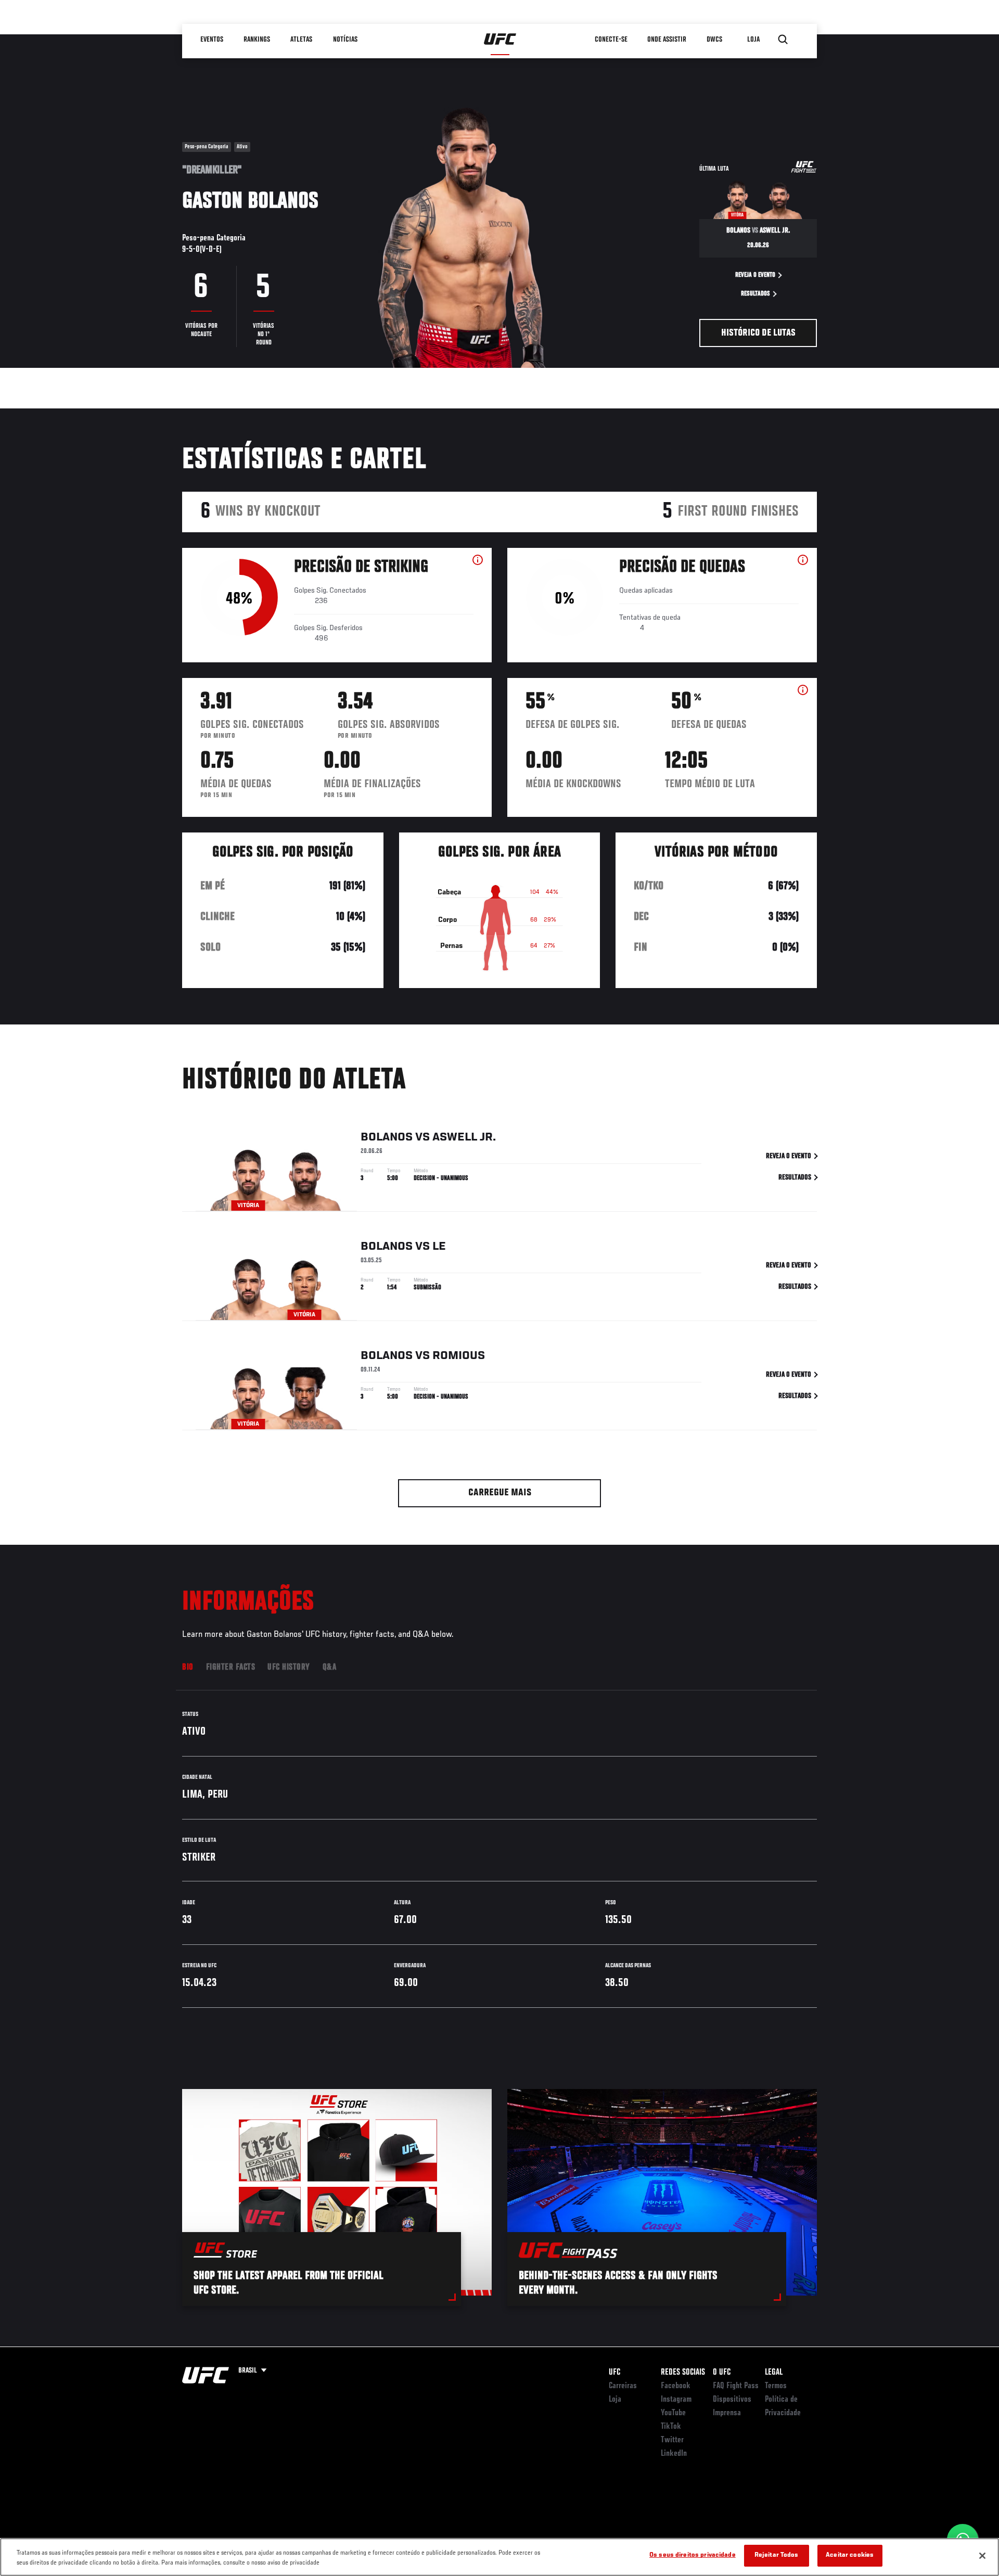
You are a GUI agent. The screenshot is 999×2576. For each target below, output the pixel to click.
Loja (615, 2400)
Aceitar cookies (850, 2555)
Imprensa (727, 2413)
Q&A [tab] (330, 1668)
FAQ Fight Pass (736, 2386)
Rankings (257, 40)
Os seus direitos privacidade (693, 2555)
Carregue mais (500, 1493)
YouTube (673, 2413)
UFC (614, 2373)
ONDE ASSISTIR (667, 40)
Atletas (302, 40)
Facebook (676, 2386)
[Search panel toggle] (783, 40)
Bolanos (387, 1137)
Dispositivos (732, 2400)
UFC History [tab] (289, 1668)
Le (439, 1247)
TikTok (671, 2427)
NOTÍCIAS (345, 40)
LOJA (754, 40)
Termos (776, 2386)
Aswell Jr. (464, 1137)
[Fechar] (982, 2556)
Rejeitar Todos (777, 2555)
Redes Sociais (683, 2373)
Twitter (672, 2440)
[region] (499, 2557)
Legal (774, 2373)
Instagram (676, 2400)
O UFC (722, 2373)
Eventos (212, 40)
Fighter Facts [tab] (231, 1668)
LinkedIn (674, 2454)
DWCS (715, 40)
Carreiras (623, 2386)
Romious (459, 1356)
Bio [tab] (188, 1668)
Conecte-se (611, 40)
